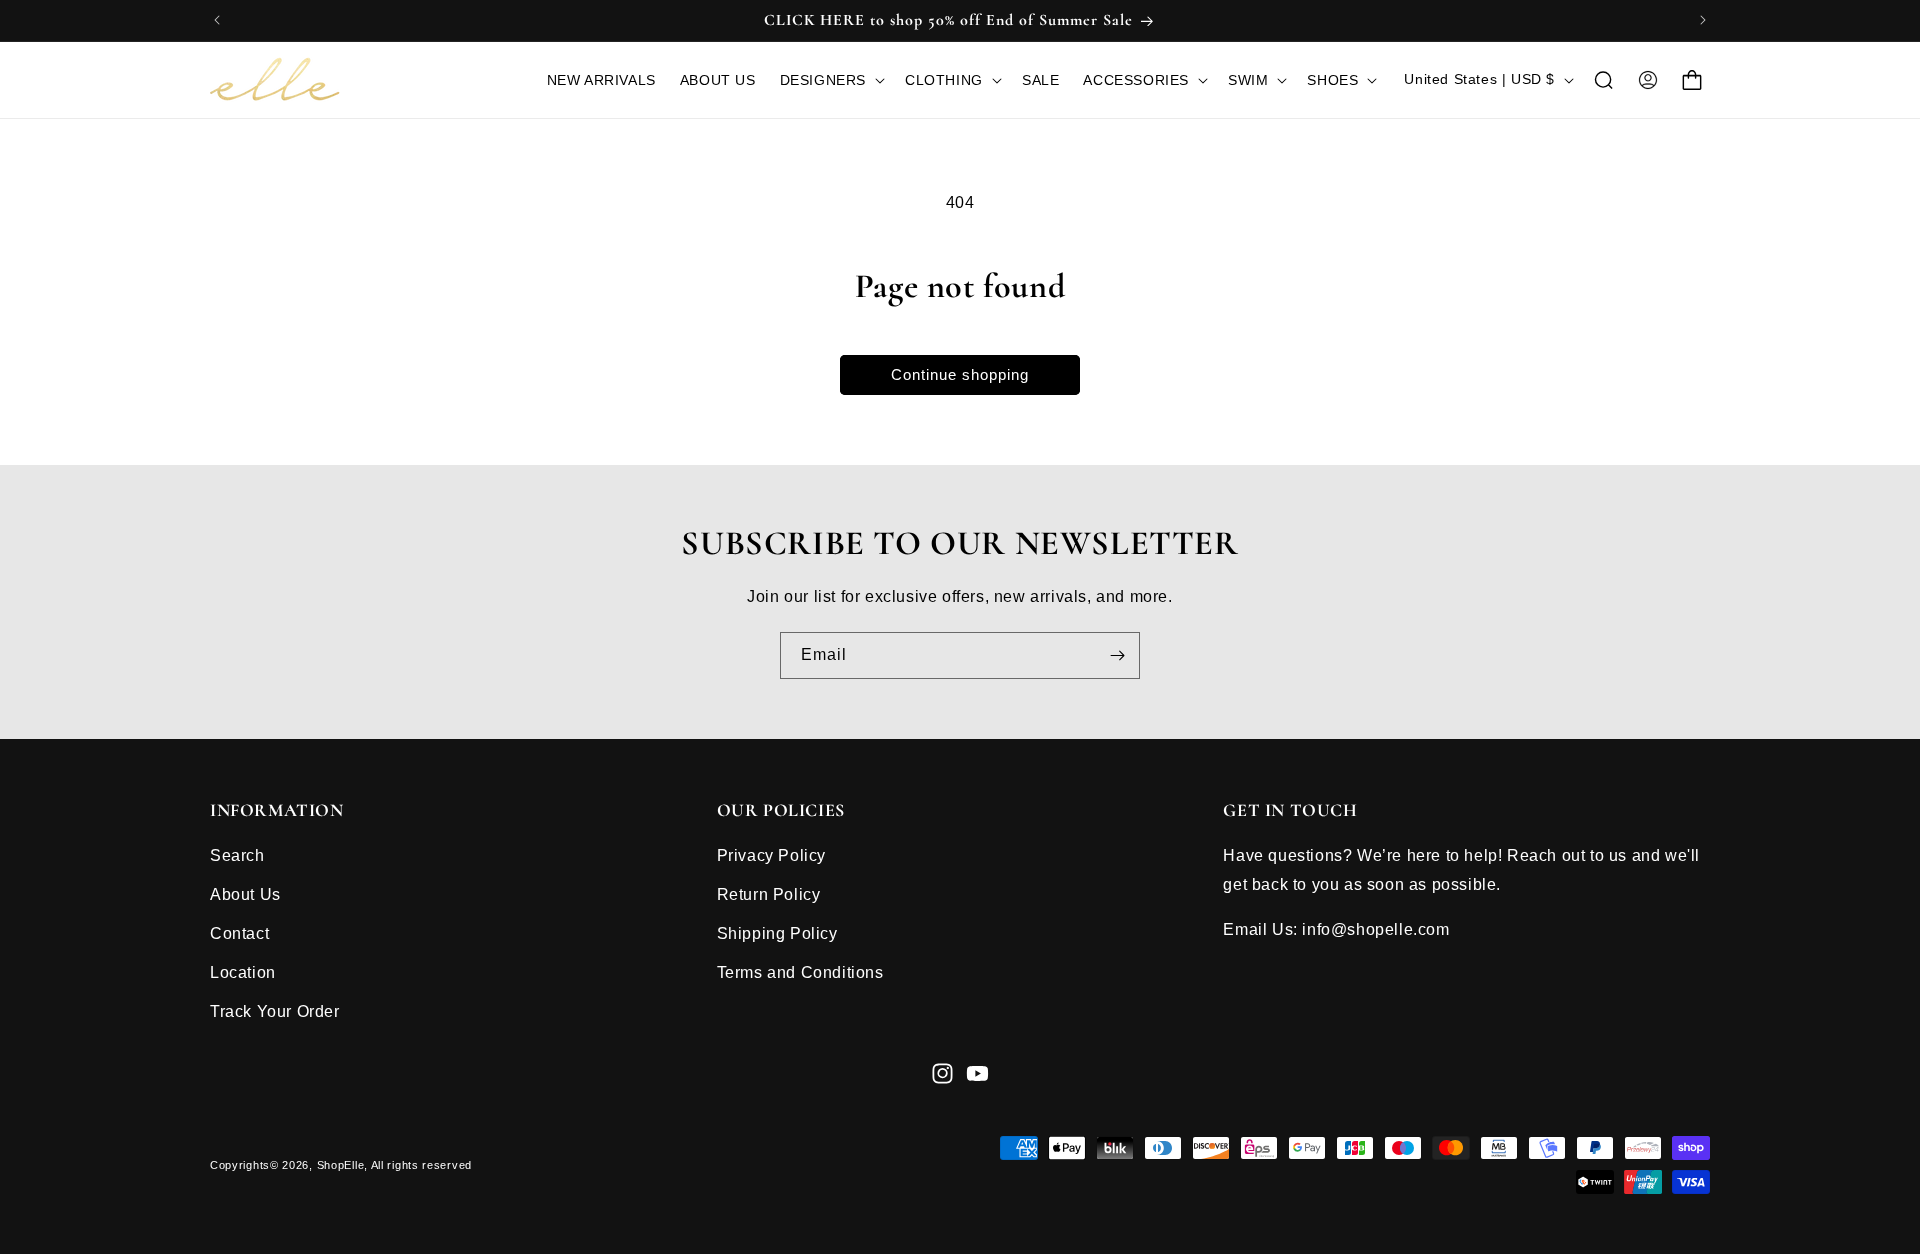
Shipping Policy (777, 933)
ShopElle (341, 1165)
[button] (830, 80)
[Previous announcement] (217, 20)
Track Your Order (275, 1010)
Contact (239, 933)
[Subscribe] (1117, 655)
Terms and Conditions (800, 971)
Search (237, 855)
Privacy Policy (771, 855)
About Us (245, 894)
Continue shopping (960, 374)
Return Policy (769, 894)
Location (243, 971)
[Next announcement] (1703, 20)
